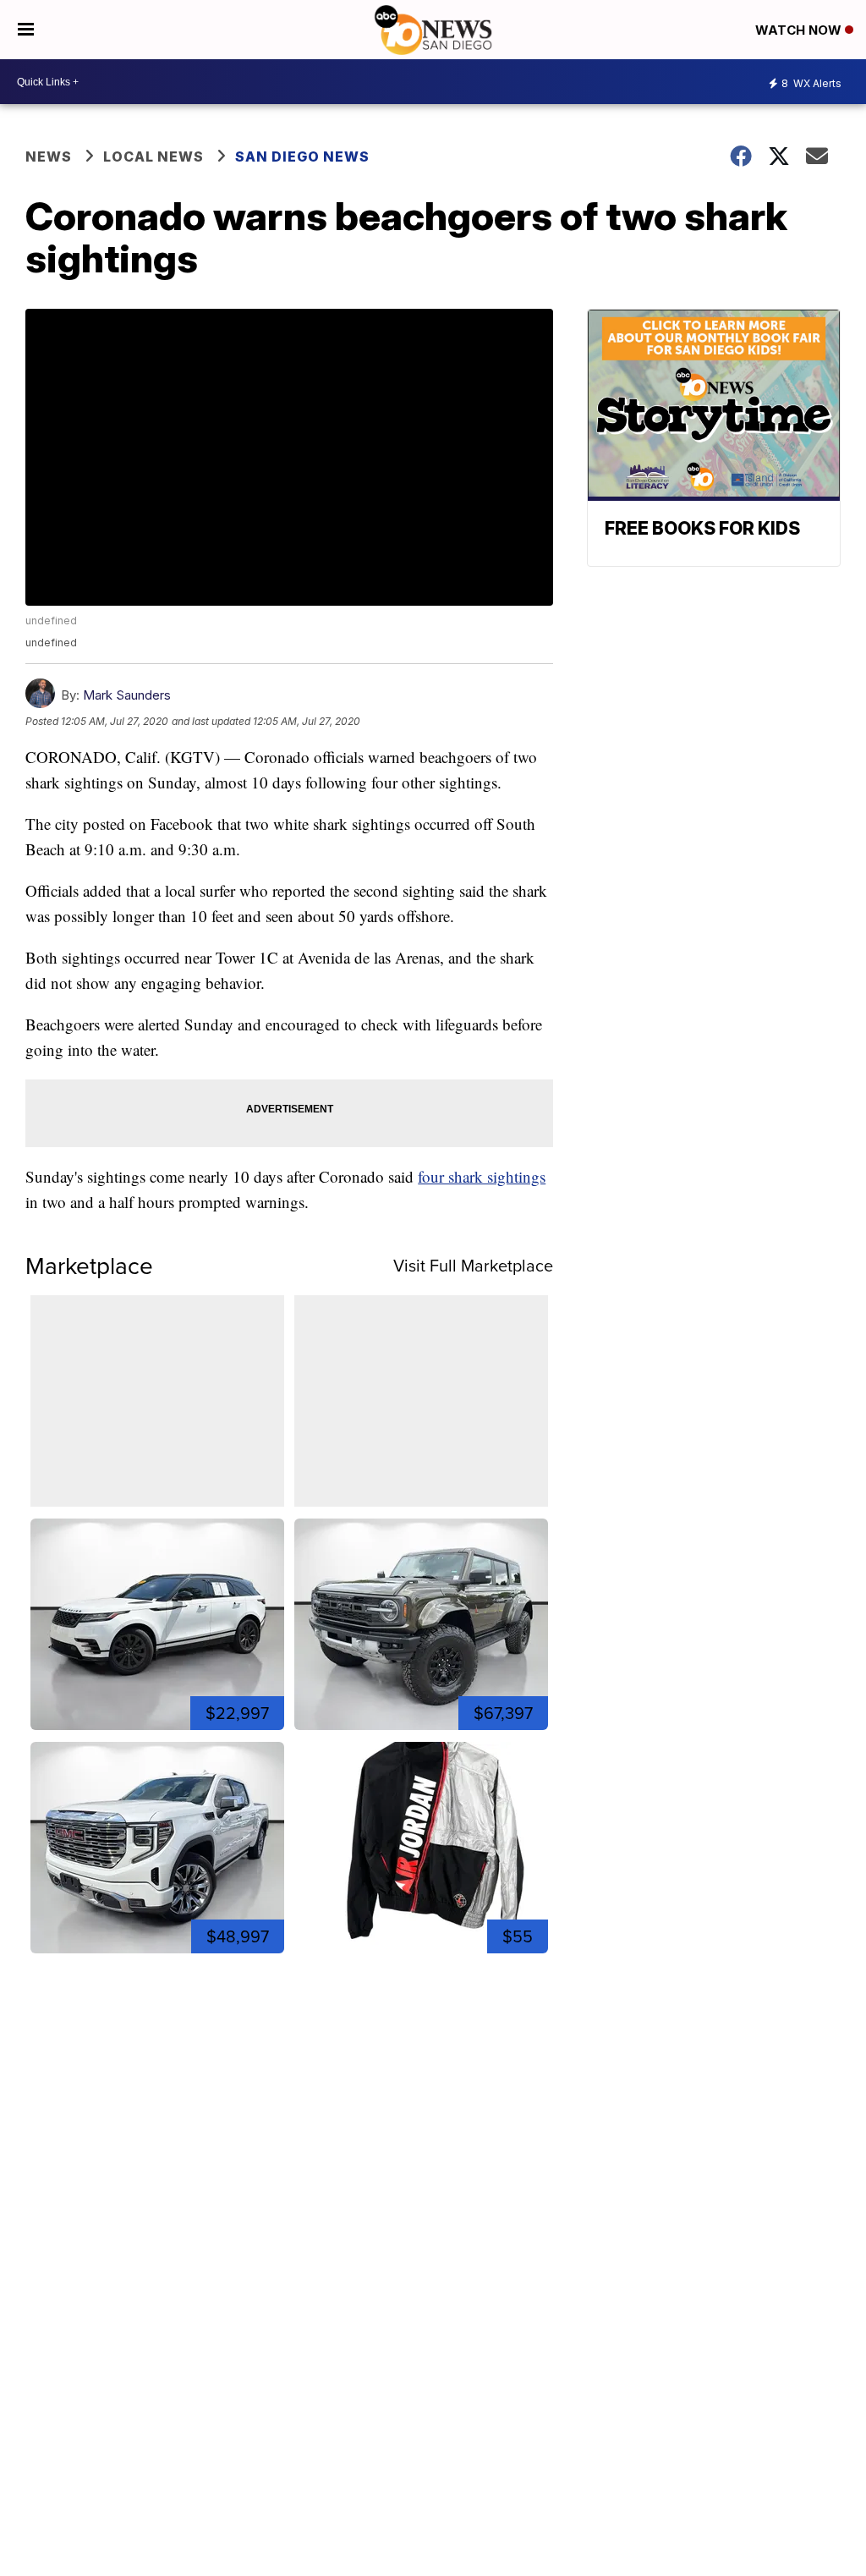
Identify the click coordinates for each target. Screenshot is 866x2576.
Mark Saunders (127, 695)
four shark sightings (482, 1176)
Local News (153, 157)
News (49, 157)
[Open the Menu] (26, 30)
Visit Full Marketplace (473, 1266)
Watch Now (800, 30)
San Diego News (302, 157)
